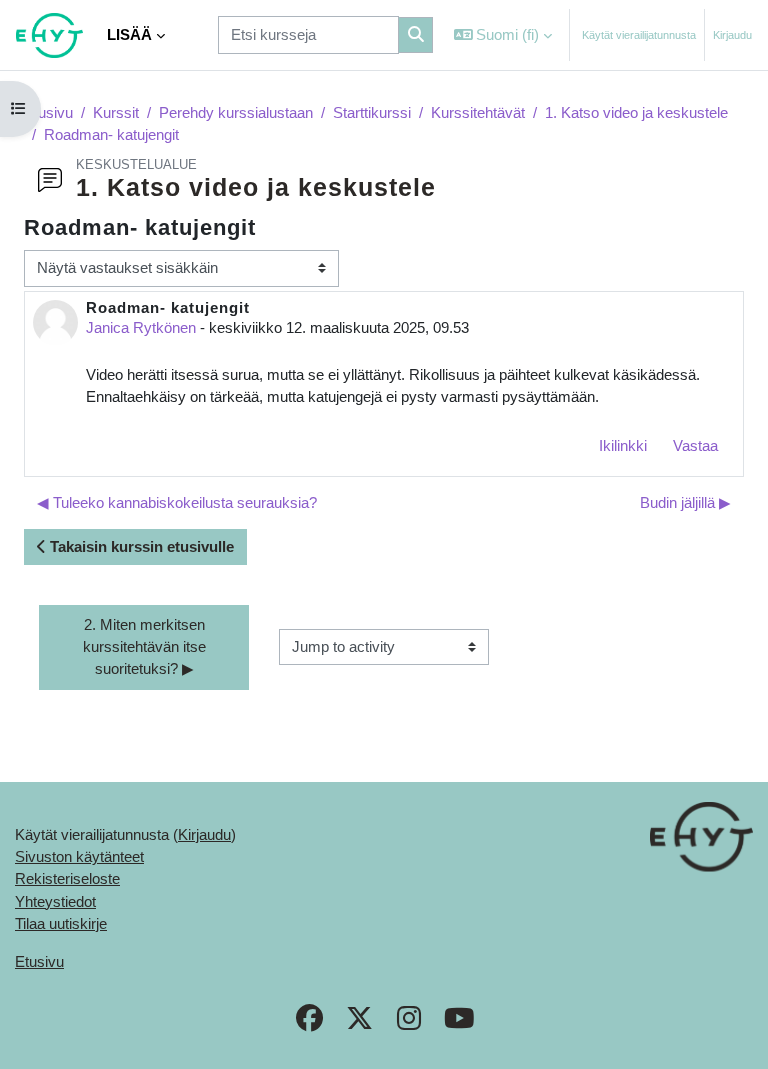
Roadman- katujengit (111, 135)
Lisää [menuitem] (129, 35)
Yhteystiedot (55, 902)
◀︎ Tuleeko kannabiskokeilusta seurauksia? (177, 503)
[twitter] (359, 1021)
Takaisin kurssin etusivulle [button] (140, 547)
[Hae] (415, 35)
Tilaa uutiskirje (61, 924)
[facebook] (309, 1021)
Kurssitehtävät (478, 113)
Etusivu (48, 113)
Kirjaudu (732, 35)
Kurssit (116, 113)
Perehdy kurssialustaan (236, 113)
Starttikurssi (372, 113)
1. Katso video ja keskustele (636, 113)
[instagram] (409, 1021)
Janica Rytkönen (141, 328)
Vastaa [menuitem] (695, 446)
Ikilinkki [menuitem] (623, 446)
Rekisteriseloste (67, 879)
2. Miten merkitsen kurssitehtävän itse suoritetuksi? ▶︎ (146, 647)
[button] (503, 35)
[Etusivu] (49, 35)
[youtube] (459, 1021)
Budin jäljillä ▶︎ (685, 503)
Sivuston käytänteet (79, 857)
